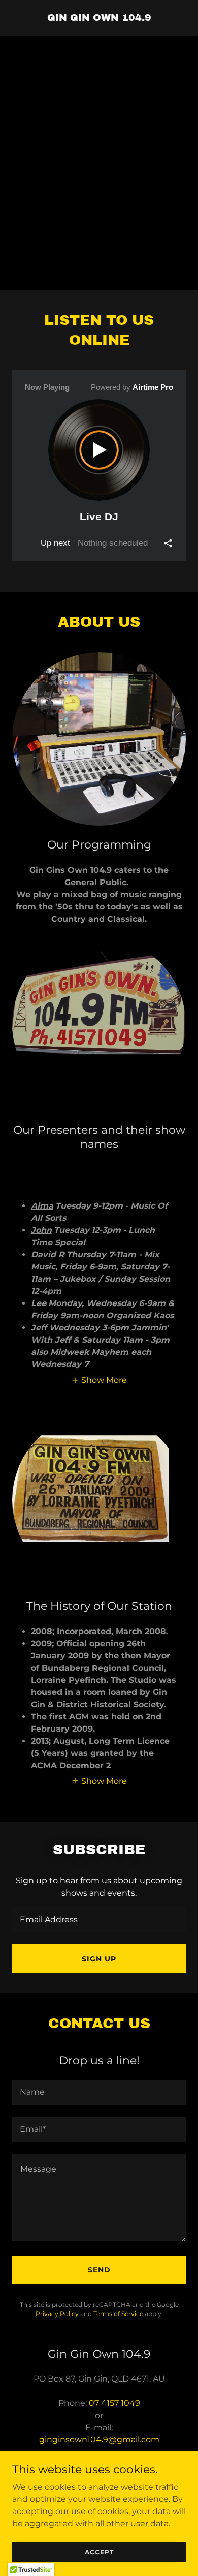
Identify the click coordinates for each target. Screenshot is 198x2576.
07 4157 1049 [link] (114, 2403)
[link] (99, 18)
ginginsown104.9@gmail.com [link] (99, 2440)
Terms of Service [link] (118, 2314)
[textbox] (99, 1920)
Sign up (99, 1959)
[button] (99, 1380)
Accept (99, 2552)
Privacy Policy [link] (57, 2314)
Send (99, 2270)
